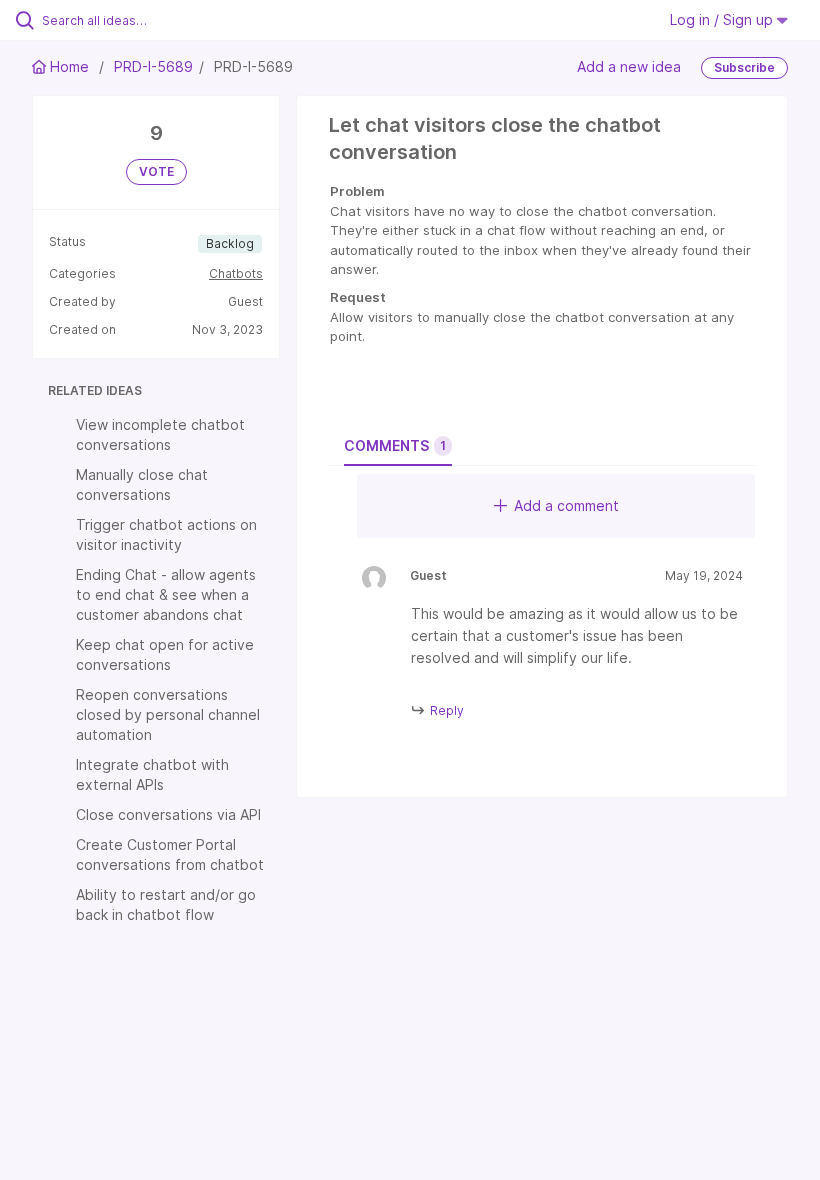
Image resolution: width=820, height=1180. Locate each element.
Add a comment (566, 505)
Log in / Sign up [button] (723, 19)
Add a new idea (629, 66)
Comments (395, 445)
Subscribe (744, 67)
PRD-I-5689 (153, 66)
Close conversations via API (168, 814)
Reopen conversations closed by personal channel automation (168, 714)
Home (69, 66)
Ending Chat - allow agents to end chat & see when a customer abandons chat (166, 594)
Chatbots (236, 273)
